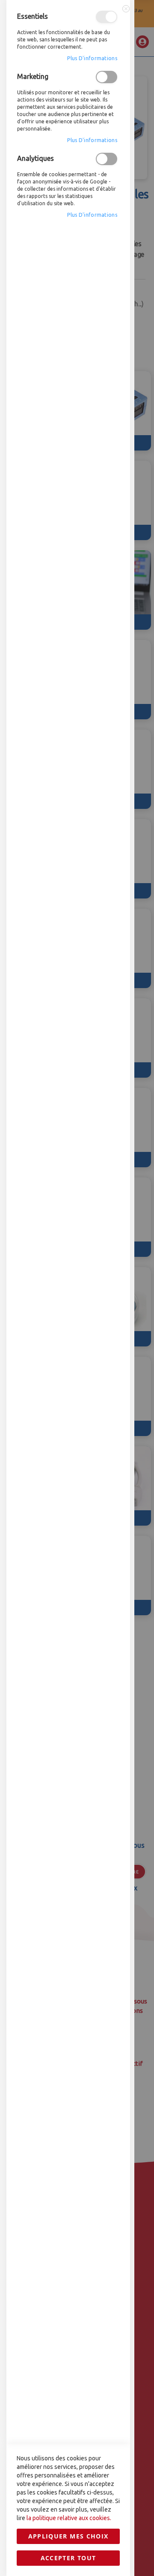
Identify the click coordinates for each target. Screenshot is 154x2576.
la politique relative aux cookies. (69, 2518)
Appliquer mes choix (68, 2536)
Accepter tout (68, 2558)
